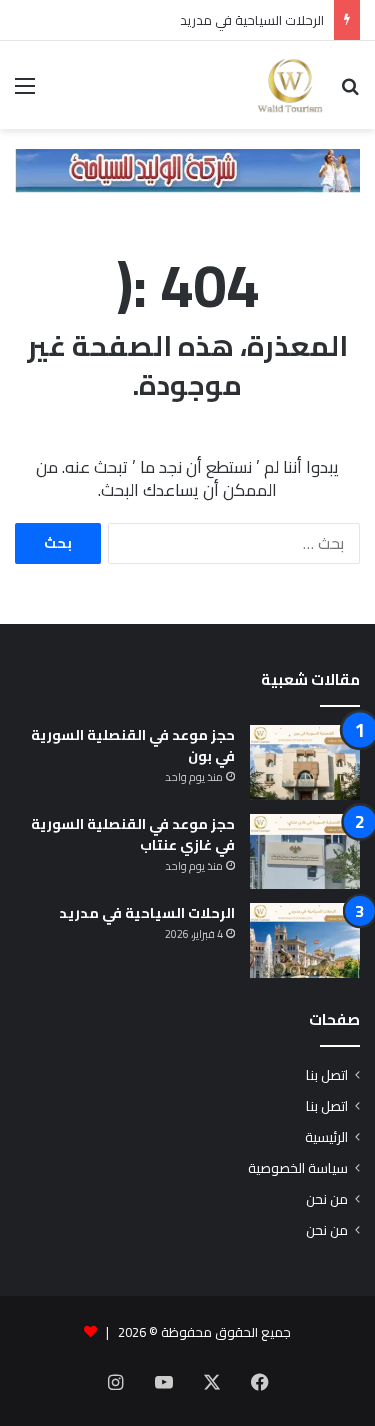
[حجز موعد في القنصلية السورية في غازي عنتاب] (305, 851)
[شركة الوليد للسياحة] (187, 169)
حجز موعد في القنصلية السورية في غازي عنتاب (133, 834)
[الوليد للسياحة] (290, 85)
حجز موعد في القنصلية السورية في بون (133, 745)
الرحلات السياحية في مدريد (252, 20)
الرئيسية (326, 1137)
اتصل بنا (327, 1075)
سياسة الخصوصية (298, 1168)
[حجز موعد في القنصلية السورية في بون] (305, 762)
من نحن (327, 1199)
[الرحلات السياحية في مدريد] (305, 940)
